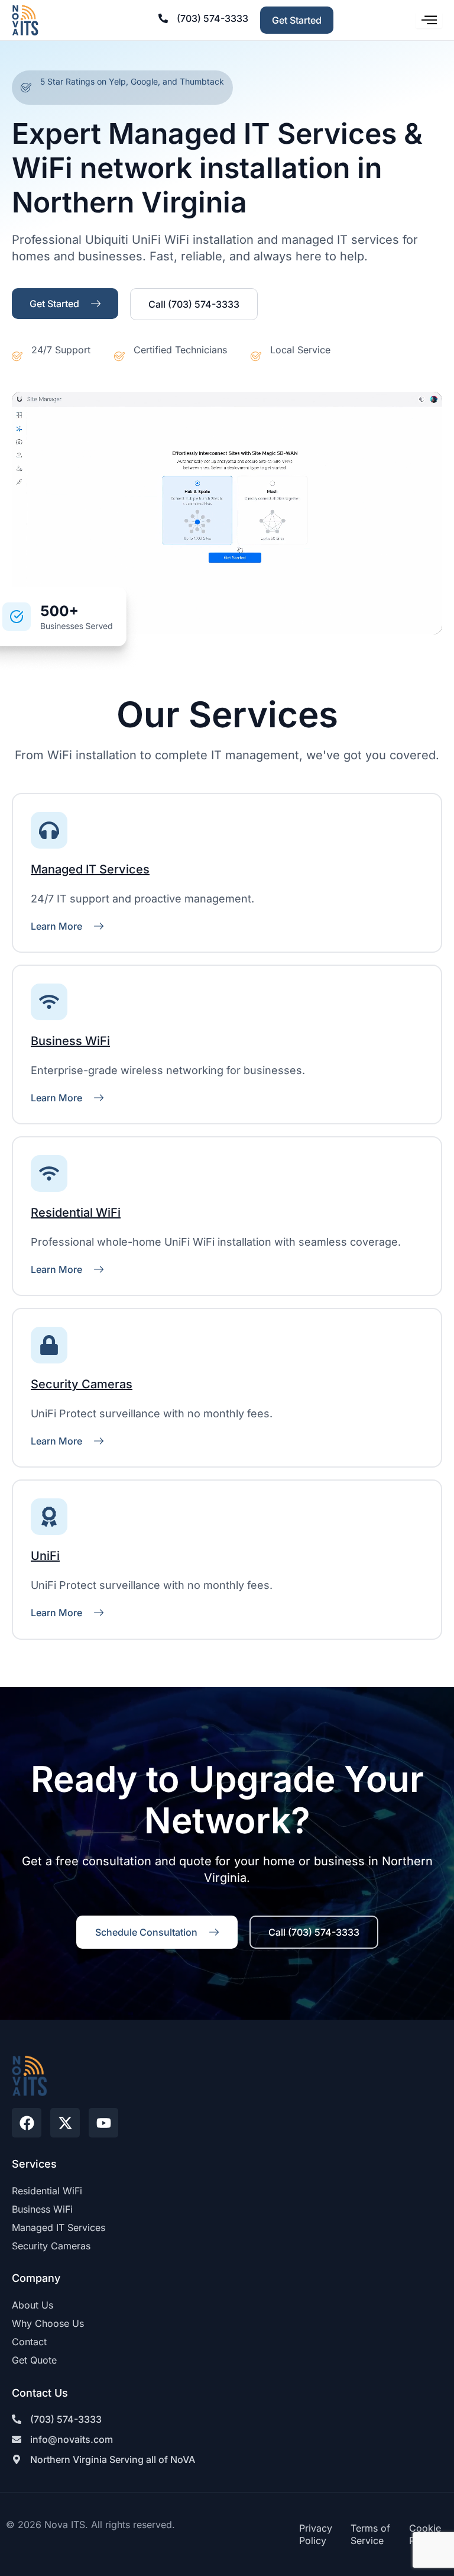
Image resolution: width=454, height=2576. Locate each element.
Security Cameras (82, 1384)
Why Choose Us (48, 2323)
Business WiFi (70, 1041)
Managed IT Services (90, 869)
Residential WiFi (76, 1213)
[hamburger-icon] (429, 20)
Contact (29, 2342)
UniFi (45, 1556)
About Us (33, 2305)
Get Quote (34, 2360)
